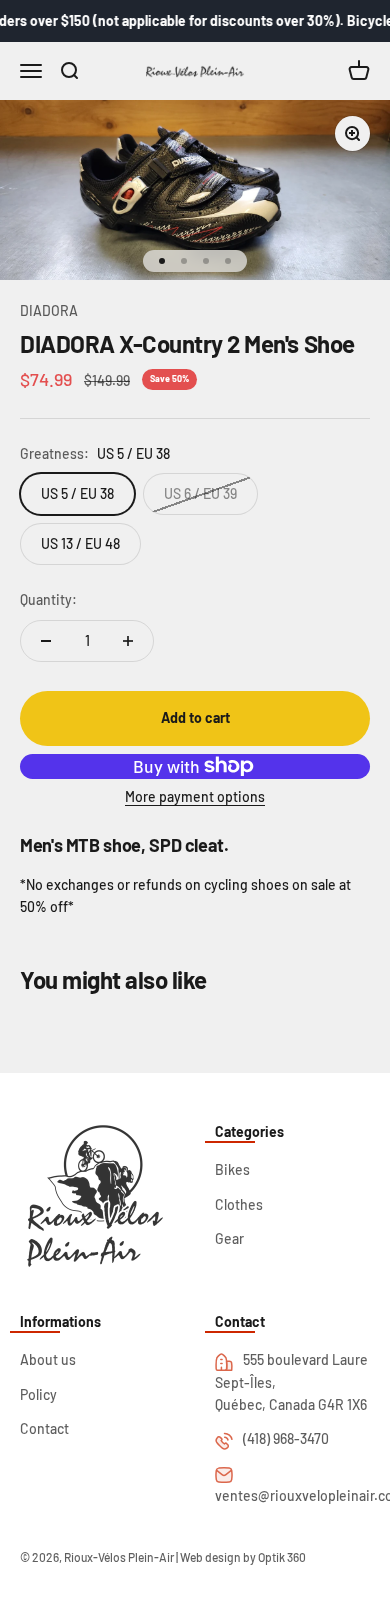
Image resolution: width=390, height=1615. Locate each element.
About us (48, 1359)
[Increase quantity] (128, 641)
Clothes (239, 1204)
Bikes (232, 1169)
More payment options (195, 796)
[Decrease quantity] (46, 641)
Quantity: (48, 599)
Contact (44, 1428)
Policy (38, 1394)
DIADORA (49, 310)
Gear (229, 1238)
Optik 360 (282, 1557)
